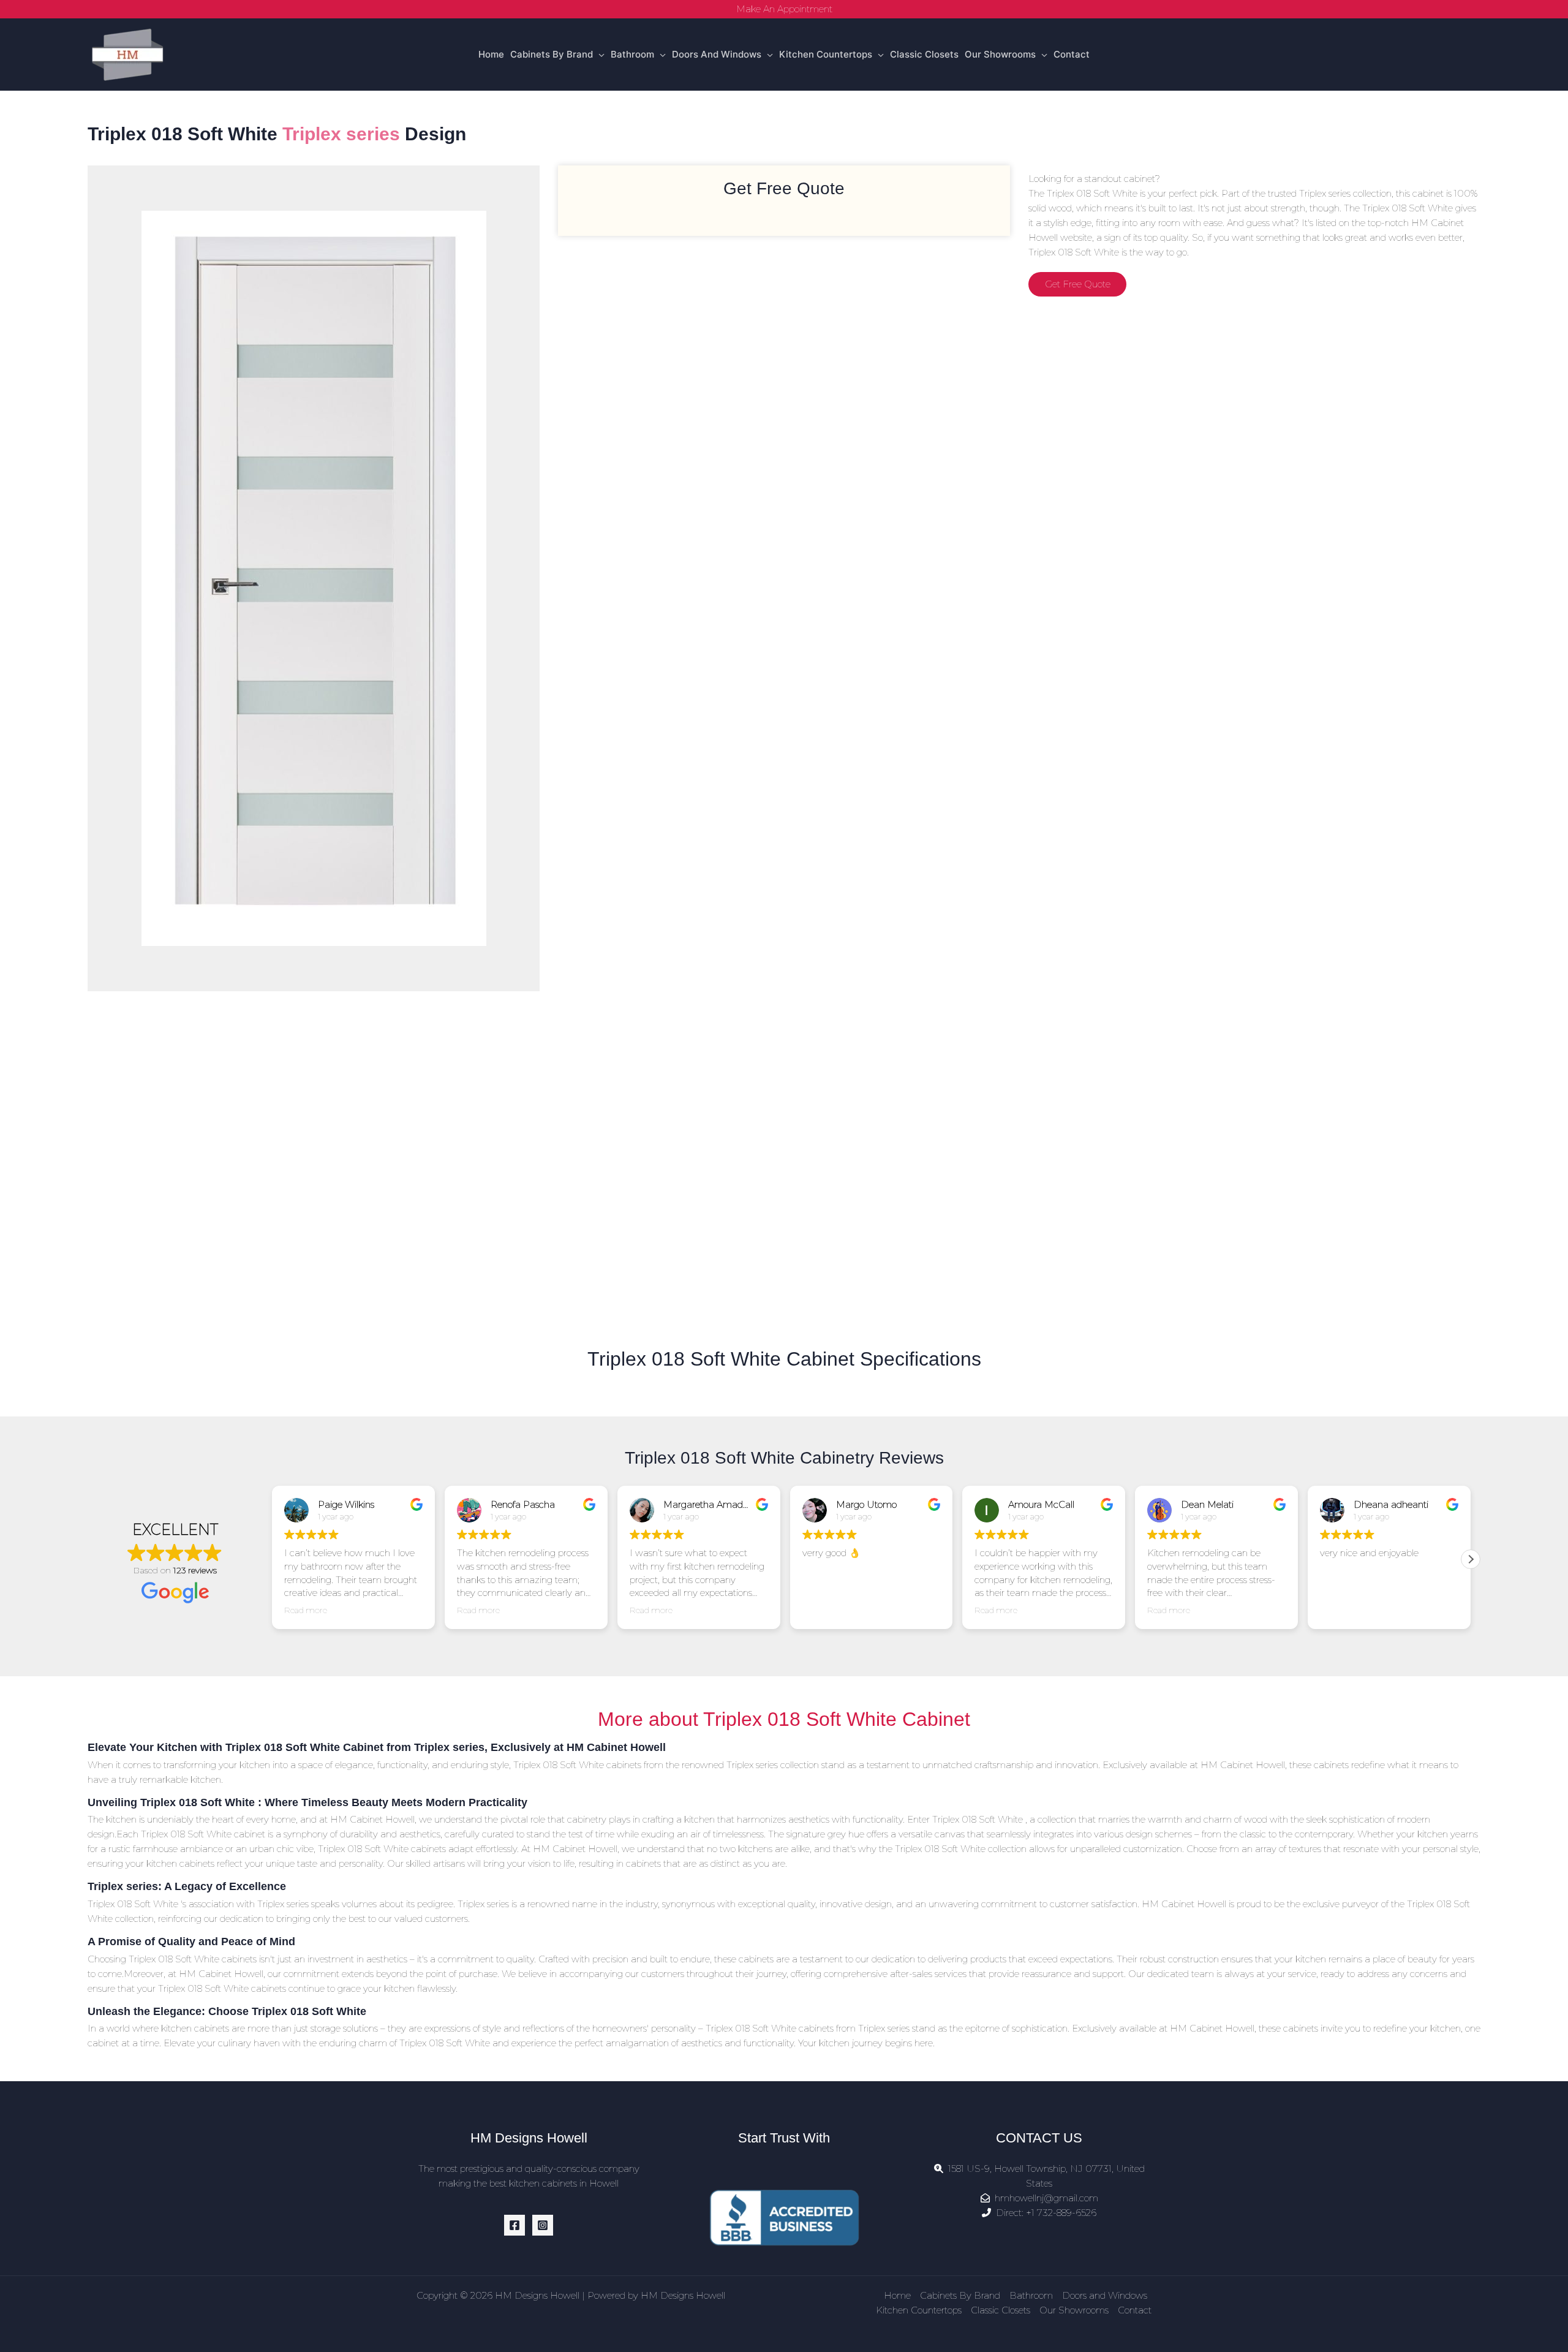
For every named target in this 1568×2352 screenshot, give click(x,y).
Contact (1072, 54)
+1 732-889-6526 (1061, 2213)
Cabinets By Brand (552, 54)
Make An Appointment (784, 9)
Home (491, 54)
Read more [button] (306, 1610)
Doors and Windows (717, 54)
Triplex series (341, 134)
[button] (1471, 1559)
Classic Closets (924, 54)
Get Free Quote (1078, 284)
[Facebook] (514, 2225)
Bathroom (632, 54)
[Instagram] (543, 2225)
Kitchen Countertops (826, 54)
